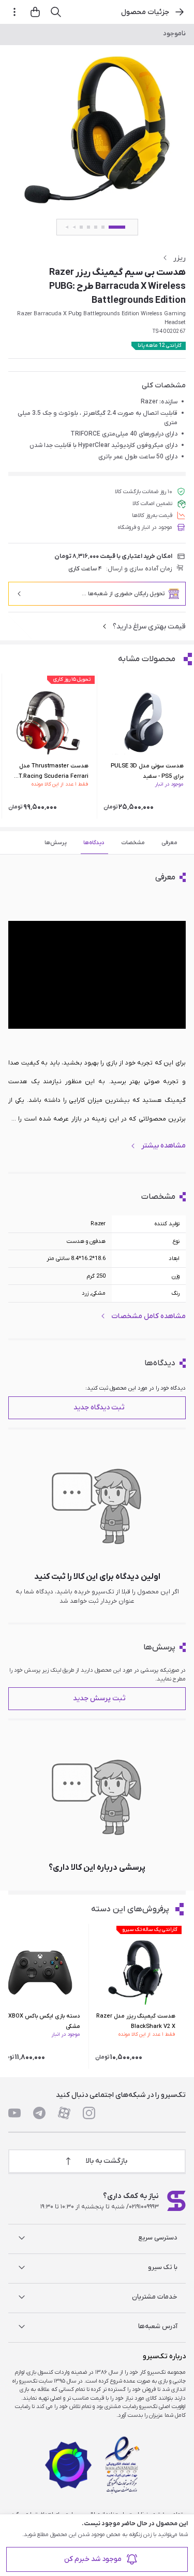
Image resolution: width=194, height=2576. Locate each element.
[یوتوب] (14, 2113)
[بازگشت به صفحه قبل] (180, 12)
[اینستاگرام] (89, 2113)
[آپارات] (64, 2113)
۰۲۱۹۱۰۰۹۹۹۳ (144, 2207)
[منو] (14, 12)
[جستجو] (56, 12)
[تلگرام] (39, 2113)
